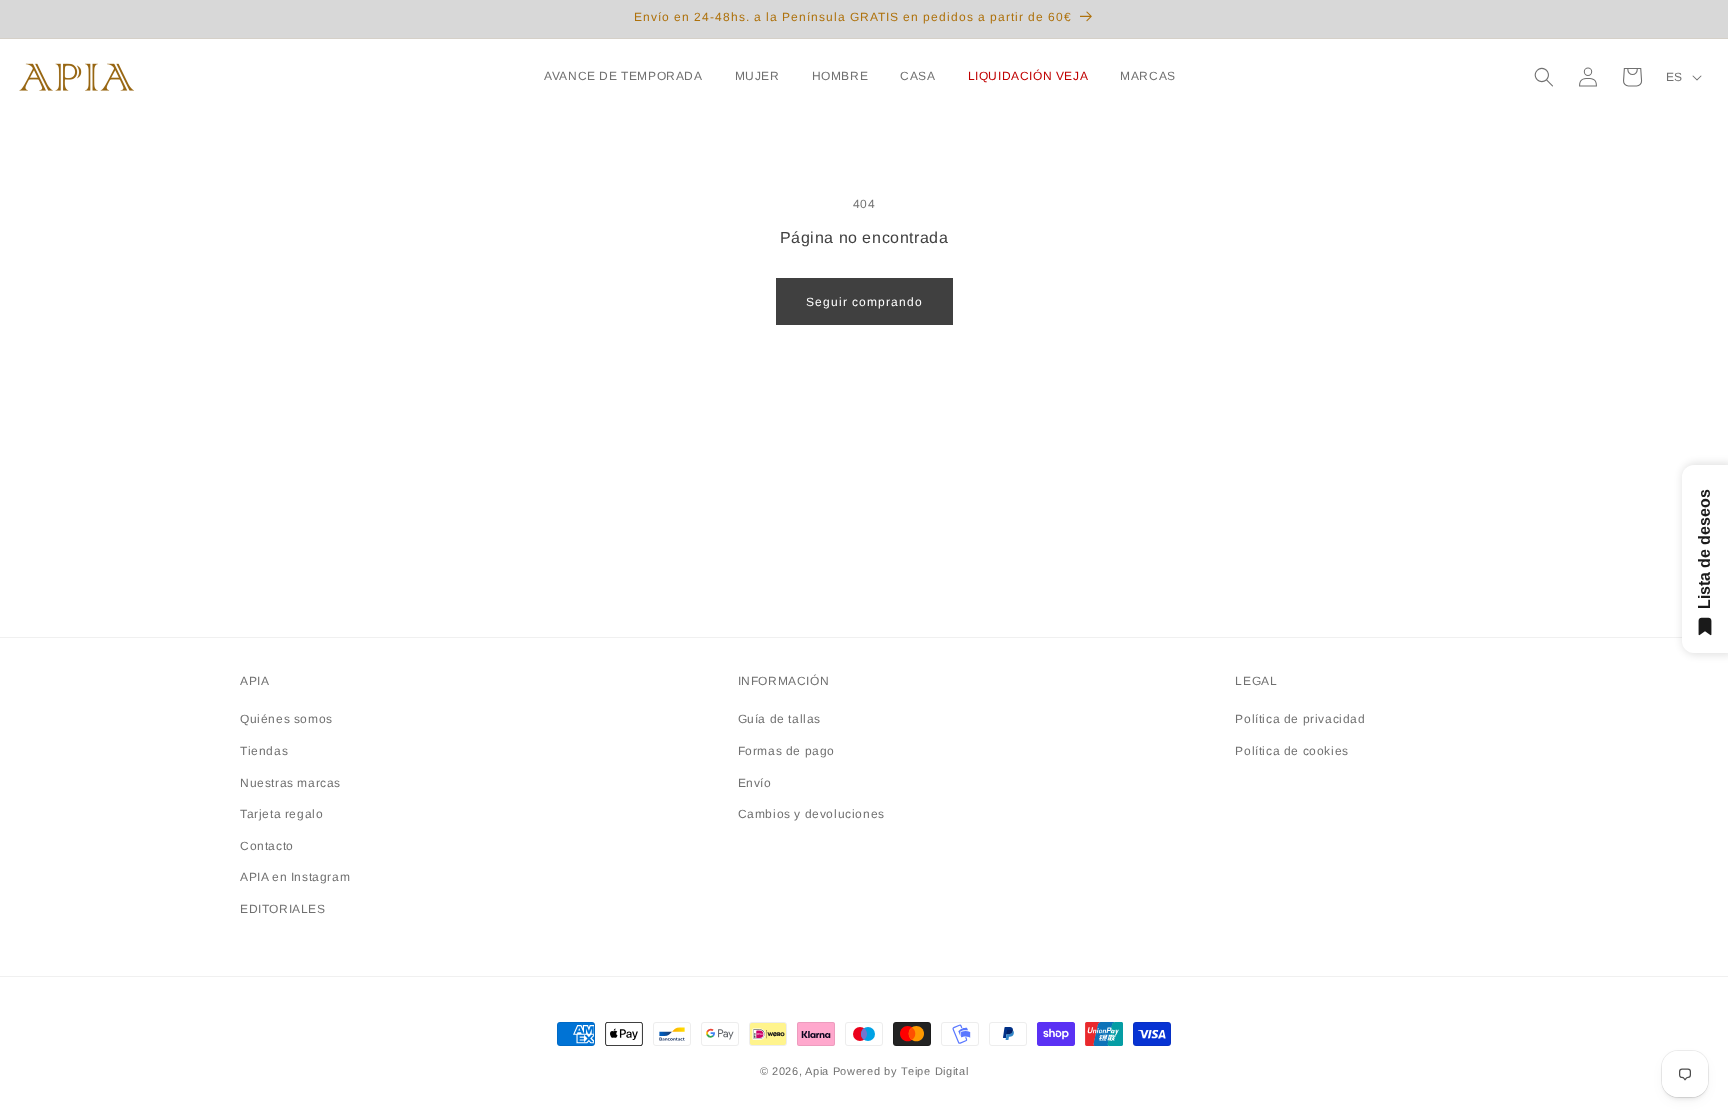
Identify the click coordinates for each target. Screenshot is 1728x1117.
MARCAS (1148, 76)
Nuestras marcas (290, 783)
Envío (755, 783)
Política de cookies (1291, 751)
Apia (817, 1071)
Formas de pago (786, 751)
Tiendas (264, 751)
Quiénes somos (286, 719)
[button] (627, 77)
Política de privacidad (1300, 719)
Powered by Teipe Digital (901, 1071)
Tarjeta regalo (281, 814)
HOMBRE (840, 76)
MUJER (757, 76)
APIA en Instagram (295, 877)
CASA (917, 76)
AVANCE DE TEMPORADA (623, 76)
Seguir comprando (864, 302)
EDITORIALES (283, 909)
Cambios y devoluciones (811, 814)
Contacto (267, 846)
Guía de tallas (779, 719)
